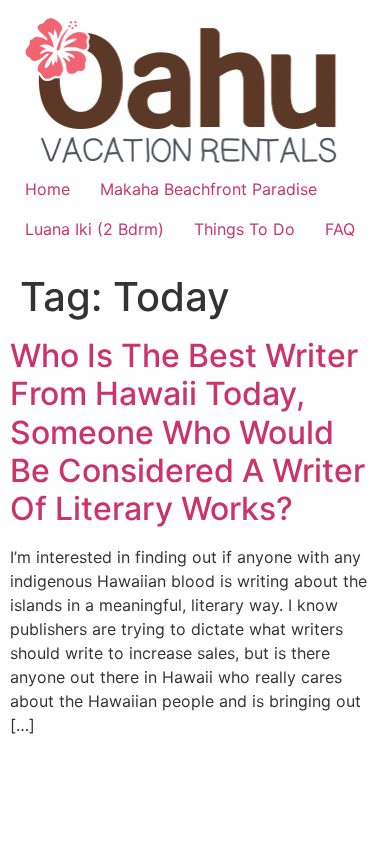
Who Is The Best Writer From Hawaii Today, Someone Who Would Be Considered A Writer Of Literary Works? (187, 432)
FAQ (340, 229)
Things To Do (244, 229)
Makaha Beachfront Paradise (208, 189)
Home (47, 189)
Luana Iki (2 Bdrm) (94, 229)
